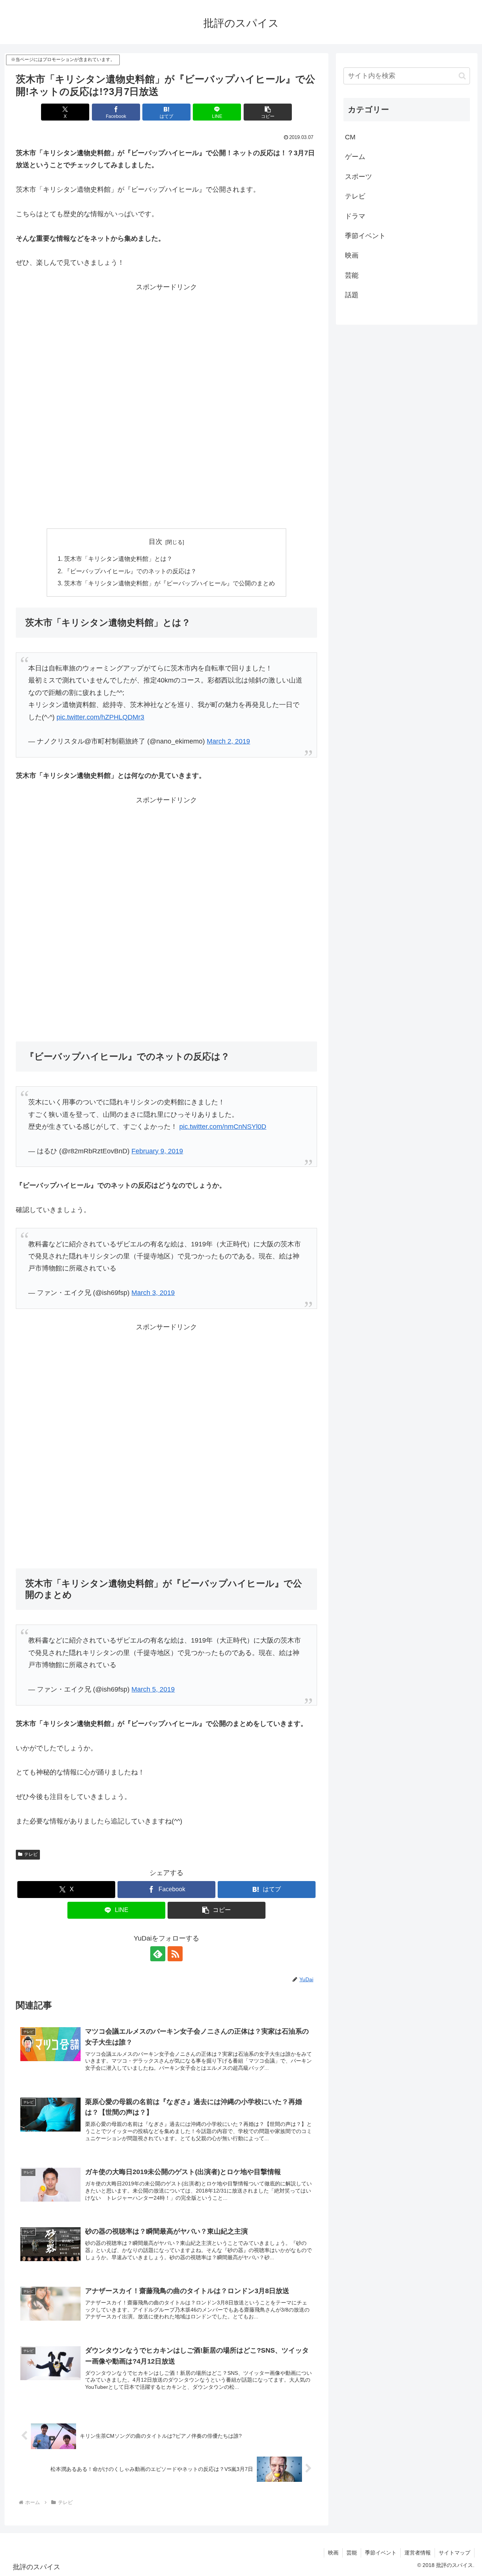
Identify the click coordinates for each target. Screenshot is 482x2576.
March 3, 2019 (153, 1293)
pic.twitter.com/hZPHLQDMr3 (100, 717)
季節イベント (381, 2553)
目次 (156, 542)
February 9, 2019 (157, 1151)
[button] (268, 112)
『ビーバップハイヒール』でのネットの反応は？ (130, 571)
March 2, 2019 (228, 741)
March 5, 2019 (153, 1689)
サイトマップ (455, 2553)
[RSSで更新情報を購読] (175, 1954)
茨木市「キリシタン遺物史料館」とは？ (118, 559)
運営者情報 (418, 2553)
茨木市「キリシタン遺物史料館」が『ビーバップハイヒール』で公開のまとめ (169, 583)
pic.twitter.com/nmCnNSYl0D (223, 1127)
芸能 (352, 2553)
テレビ (31, 1854)
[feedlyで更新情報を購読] (158, 1954)
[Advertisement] (166, 346)
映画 (333, 2553)
